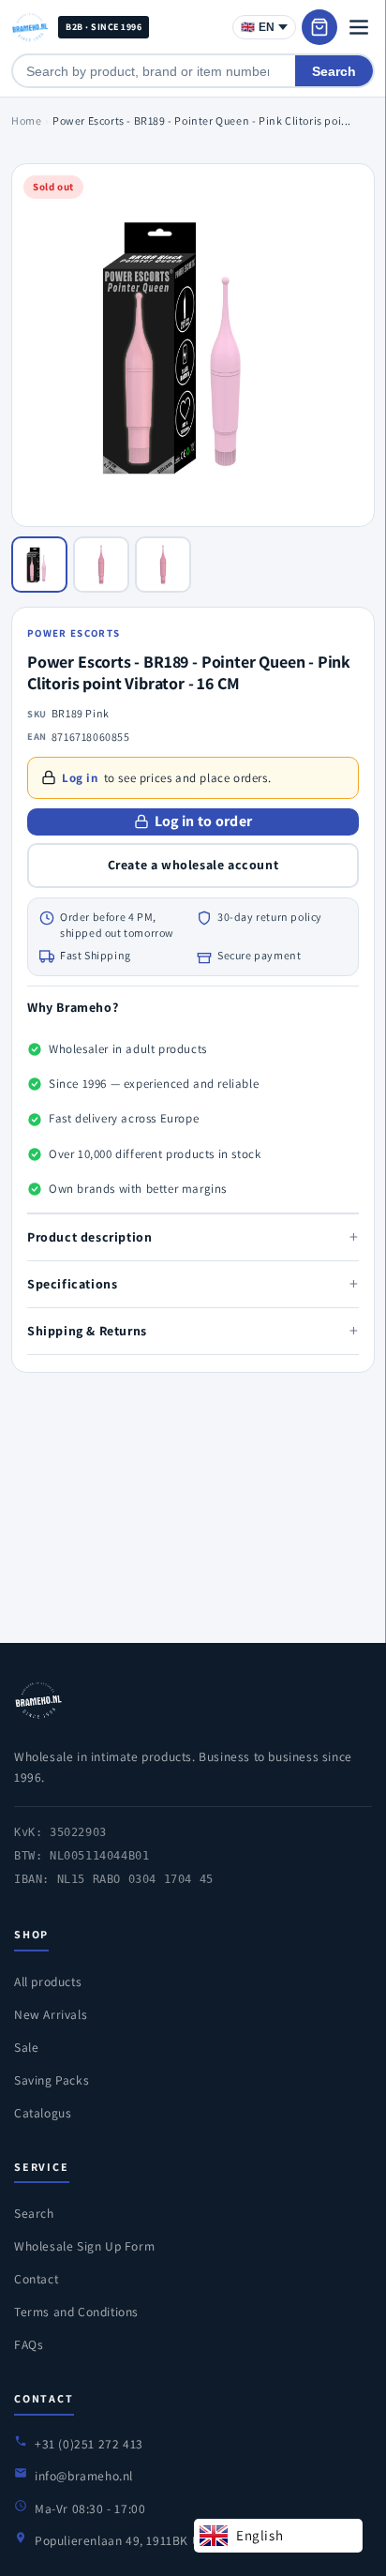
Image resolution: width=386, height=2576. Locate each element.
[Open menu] (359, 27)
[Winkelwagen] (319, 27)
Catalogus (43, 2113)
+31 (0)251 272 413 (89, 2444)
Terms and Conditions (76, 2312)
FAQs (29, 2344)
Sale (26, 2047)
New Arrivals (51, 2014)
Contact (36, 2279)
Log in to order (204, 821)
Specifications (193, 1283)
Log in (80, 778)
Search (334, 71)
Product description (193, 1236)
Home (26, 121)
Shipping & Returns (193, 1330)
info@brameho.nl (84, 2476)
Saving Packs (52, 2080)
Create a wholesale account (193, 865)
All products (48, 1981)
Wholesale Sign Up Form (84, 2246)
